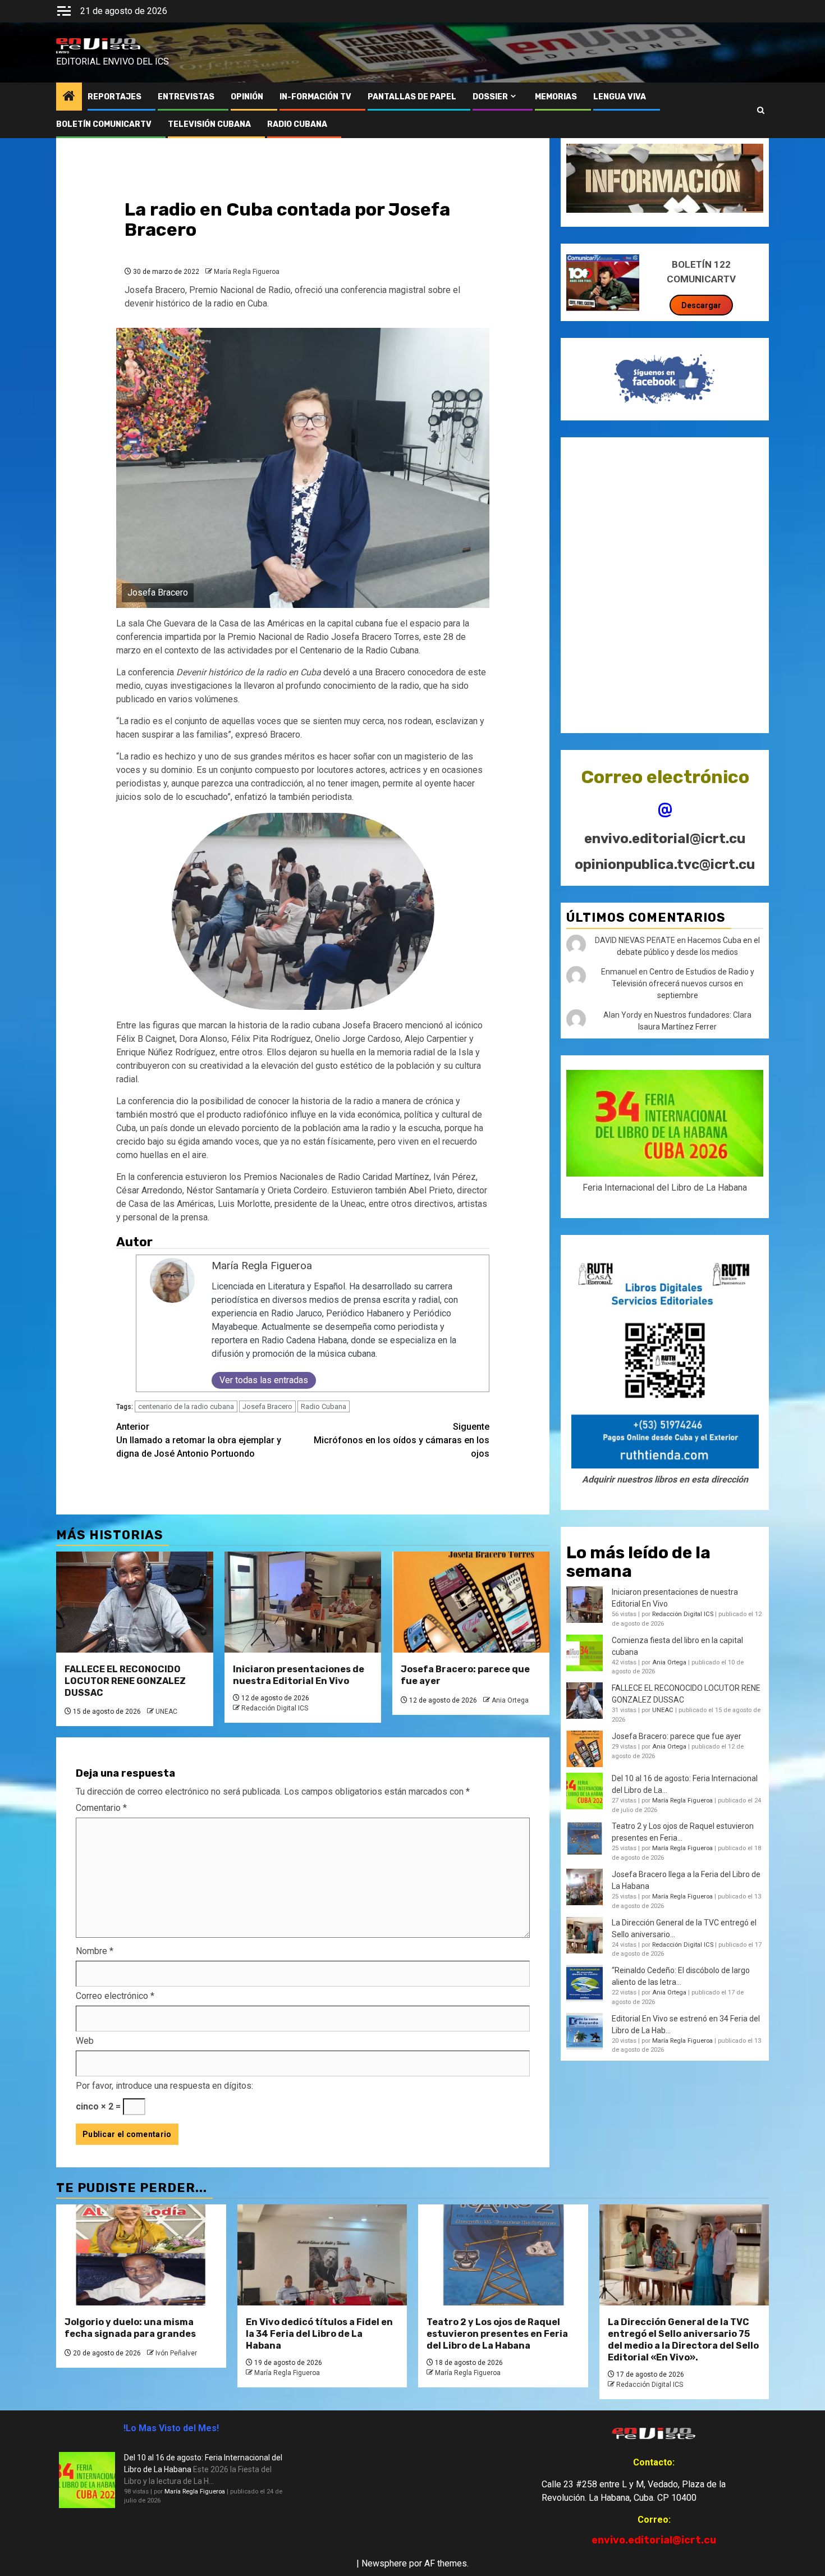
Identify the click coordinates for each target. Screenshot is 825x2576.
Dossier (490, 97)
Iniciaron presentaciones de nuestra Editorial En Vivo (299, 1675)
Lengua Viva (620, 97)
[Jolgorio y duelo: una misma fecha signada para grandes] (141, 2255)
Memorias (556, 97)
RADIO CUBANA (297, 124)
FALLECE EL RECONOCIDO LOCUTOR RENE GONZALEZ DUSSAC (125, 1681)
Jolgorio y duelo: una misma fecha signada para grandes (130, 2328)
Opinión (247, 97)
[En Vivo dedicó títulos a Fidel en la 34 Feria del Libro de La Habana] (322, 2255)
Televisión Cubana (209, 124)
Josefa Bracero (267, 1406)
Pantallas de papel (412, 97)
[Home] (69, 97)
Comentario (101, 1808)
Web (85, 2041)
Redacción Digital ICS (275, 1708)
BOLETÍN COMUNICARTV (104, 124)
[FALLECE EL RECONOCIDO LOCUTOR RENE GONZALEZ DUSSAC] (135, 1602)
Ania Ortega (510, 1700)
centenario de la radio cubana (186, 1406)
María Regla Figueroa (247, 272)
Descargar (701, 305)
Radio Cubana (324, 1406)
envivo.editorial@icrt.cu (665, 839)
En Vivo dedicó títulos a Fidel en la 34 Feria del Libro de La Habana (319, 2334)
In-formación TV (315, 97)
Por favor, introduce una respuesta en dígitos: (164, 2086)
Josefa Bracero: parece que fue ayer (677, 1736)
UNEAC (166, 1712)
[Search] (761, 111)
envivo (63, 52)
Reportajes (114, 97)
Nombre (95, 1951)
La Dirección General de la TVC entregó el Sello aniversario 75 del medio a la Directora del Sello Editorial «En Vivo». (683, 2339)
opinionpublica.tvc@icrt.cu (665, 864)
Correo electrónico (115, 1996)
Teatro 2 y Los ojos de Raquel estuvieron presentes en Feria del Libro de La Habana (497, 2334)
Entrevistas (186, 97)
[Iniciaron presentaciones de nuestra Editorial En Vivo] (303, 1602)
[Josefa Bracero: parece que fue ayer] (471, 1602)
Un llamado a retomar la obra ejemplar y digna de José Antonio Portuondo (199, 1440)
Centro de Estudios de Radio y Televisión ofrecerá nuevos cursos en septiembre (683, 983)
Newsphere (384, 2563)
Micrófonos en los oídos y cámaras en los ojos (402, 1440)
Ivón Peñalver (176, 2353)
